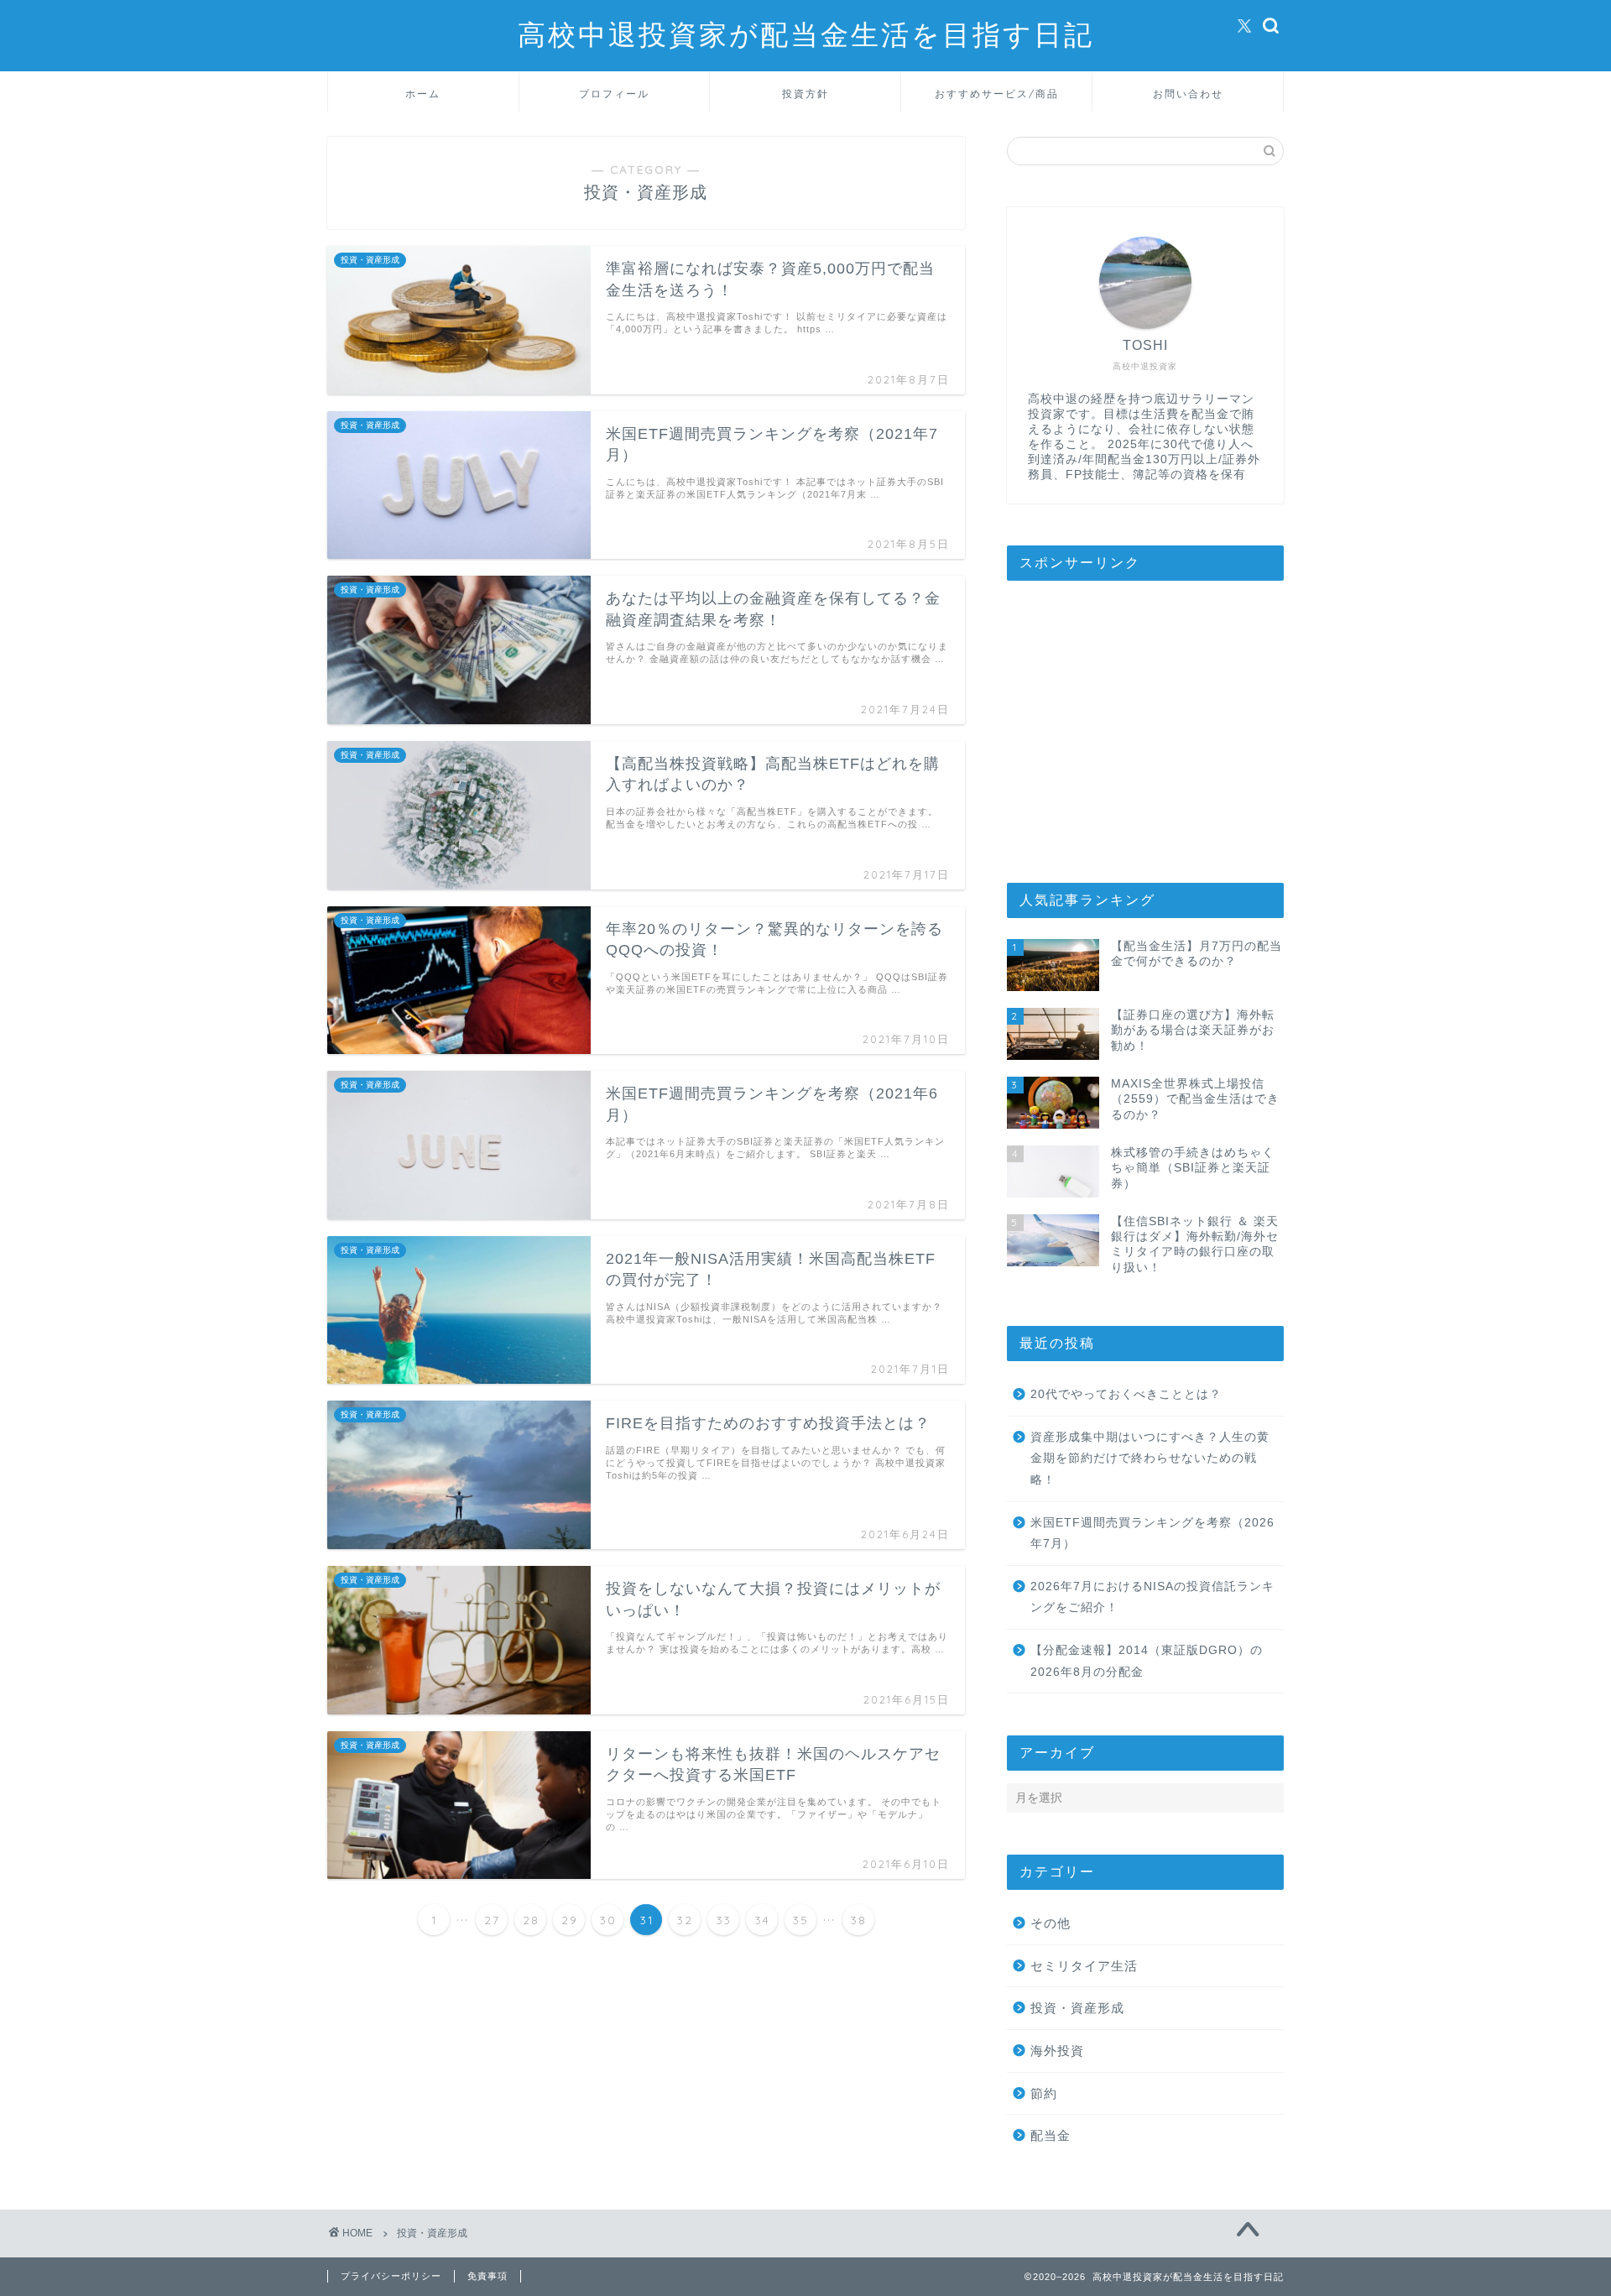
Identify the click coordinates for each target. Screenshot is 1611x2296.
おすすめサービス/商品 (997, 94)
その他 (1051, 1923)
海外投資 (1057, 2051)
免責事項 (487, 2276)
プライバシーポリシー (391, 2276)
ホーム (423, 94)
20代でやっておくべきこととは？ (1126, 1394)
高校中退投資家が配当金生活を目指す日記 (806, 34)
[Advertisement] (1145, 723)
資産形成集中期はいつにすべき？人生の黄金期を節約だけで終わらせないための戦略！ (1150, 1458)
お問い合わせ (1188, 94)
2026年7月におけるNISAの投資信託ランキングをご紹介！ (1152, 1597)
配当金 (1051, 2135)
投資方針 (805, 94)
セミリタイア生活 (1084, 1966)
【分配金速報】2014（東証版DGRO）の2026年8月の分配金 (1147, 1661)
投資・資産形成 (1077, 2008)
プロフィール (614, 94)
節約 (1044, 2093)
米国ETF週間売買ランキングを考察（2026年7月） (1152, 1534)
